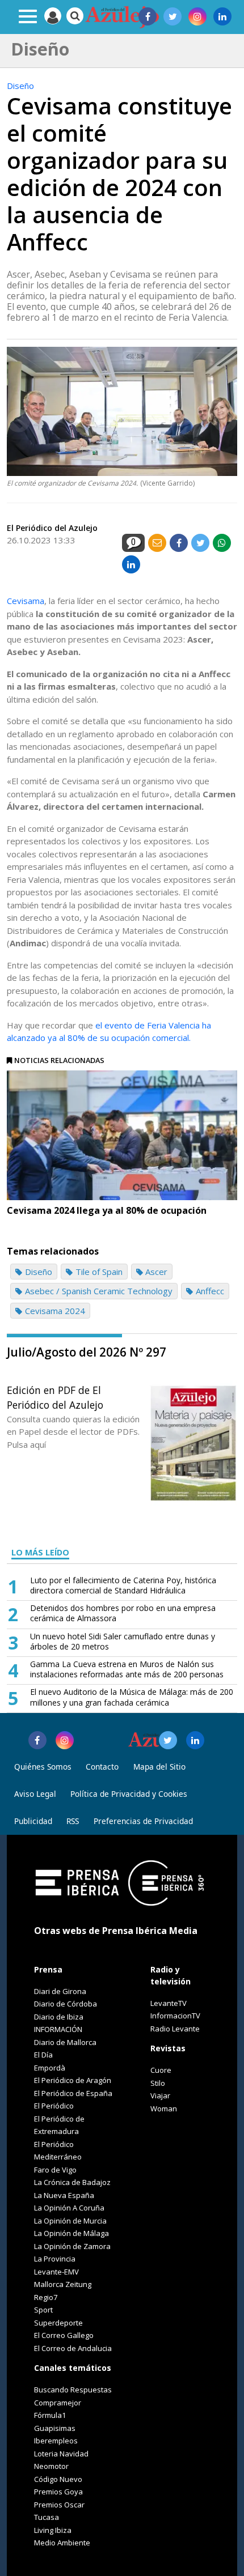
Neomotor (51, 2466)
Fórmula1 (50, 2415)
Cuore (161, 2070)
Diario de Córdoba (66, 2004)
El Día (43, 2055)
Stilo (158, 2083)
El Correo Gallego (64, 2335)
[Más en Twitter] (168, 1740)
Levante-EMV (56, 2272)
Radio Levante (175, 2029)
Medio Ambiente (62, 2543)
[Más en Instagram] (65, 1740)
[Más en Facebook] (37, 1740)
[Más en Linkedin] (195, 1740)
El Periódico (54, 2106)
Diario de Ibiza (59, 2017)
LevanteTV (169, 2003)
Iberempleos (56, 2441)
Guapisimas (55, 2428)
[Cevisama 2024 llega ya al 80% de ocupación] (122, 1135)
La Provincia (55, 2259)
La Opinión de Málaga (71, 2233)
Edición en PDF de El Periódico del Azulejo (55, 1397)
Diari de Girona (60, 1991)
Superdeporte (58, 2323)
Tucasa (47, 2517)
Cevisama (26, 601)
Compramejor (58, 2403)
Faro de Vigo (55, 2170)
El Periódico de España (73, 2093)
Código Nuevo (58, 2479)
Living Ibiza (53, 2530)
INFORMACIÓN (58, 2029)
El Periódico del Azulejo (52, 528)
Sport (43, 2310)
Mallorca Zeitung (63, 2284)
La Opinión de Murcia (70, 2221)
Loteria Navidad (61, 2454)
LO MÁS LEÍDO (40, 1552)
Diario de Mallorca (65, 2042)
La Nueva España (64, 2195)
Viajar (160, 2095)
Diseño (20, 86)
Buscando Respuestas (73, 2390)
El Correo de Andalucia (73, 2348)
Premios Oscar (59, 2505)
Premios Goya (58, 2492)
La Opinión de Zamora (72, 2246)
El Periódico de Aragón (73, 2080)
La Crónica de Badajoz (72, 2182)
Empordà (50, 2068)
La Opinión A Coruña (69, 2208)
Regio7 (46, 2297)
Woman (164, 2109)
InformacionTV (175, 2016)
